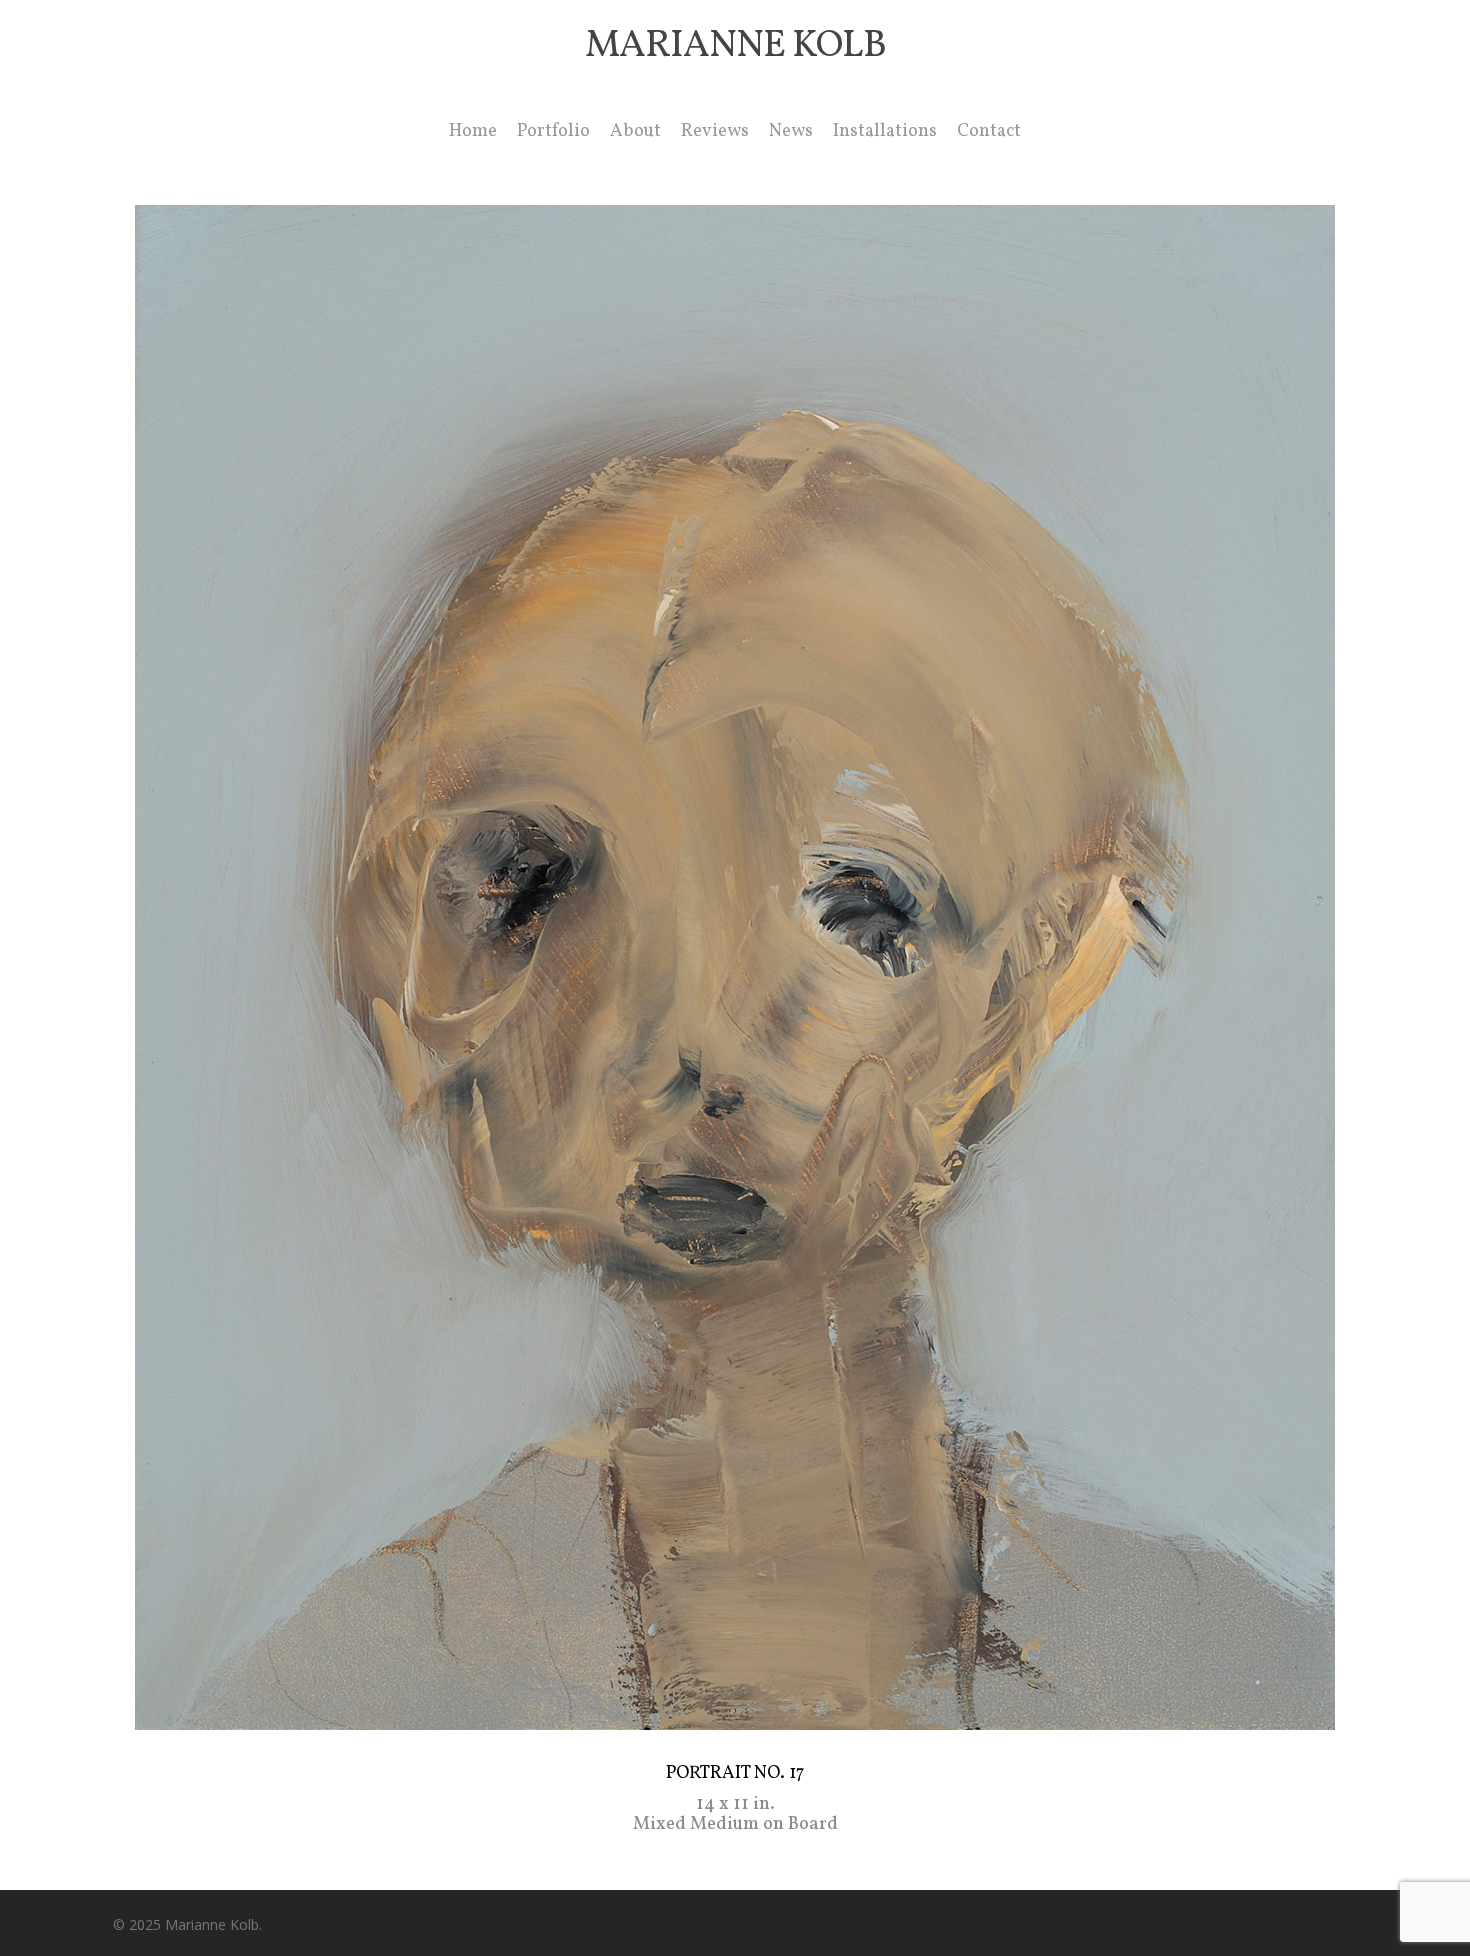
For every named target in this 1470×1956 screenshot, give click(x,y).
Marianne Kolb (735, 47)
